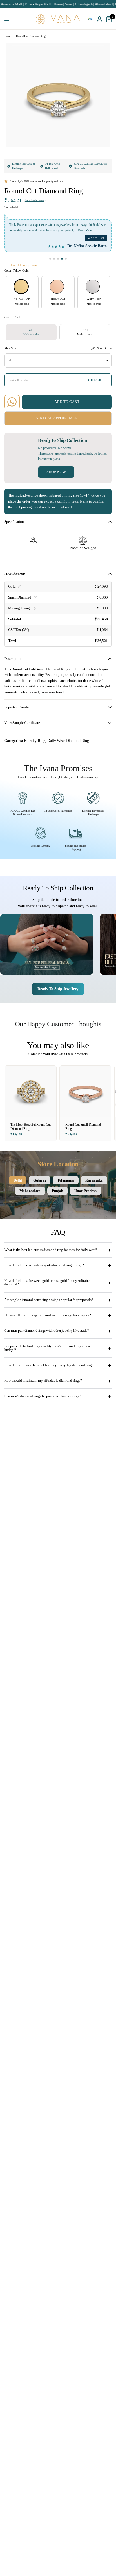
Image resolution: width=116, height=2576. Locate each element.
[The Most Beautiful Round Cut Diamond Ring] (31, 1091)
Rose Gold (57, 287)
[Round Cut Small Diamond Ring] (85, 1091)
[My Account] (100, 19)
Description (13, 659)
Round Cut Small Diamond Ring (83, 1127)
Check (95, 380)
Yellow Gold (21, 287)
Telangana (66, 1180)
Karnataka (94, 1180)
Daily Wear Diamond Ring (68, 741)
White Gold (93, 287)
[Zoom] (102, 51)
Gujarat (40, 1180)
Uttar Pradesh (85, 1191)
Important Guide (16, 707)
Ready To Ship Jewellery (58, 989)
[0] (108, 19)
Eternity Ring (34, 741)
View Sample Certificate (22, 723)
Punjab (57, 1191)
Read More (85, 230)
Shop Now (56, 472)
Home (7, 36)
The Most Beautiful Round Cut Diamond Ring (31, 1127)
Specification (14, 522)
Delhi (18, 1180)
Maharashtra (30, 1191)
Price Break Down (34, 200)
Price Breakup (15, 573)
